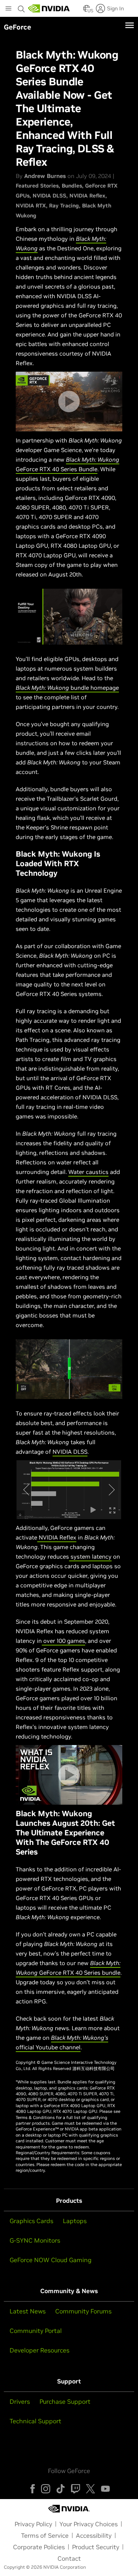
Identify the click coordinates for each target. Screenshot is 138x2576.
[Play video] (69, 402)
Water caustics (88, 1172)
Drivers (20, 2401)
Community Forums (83, 2311)
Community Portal (36, 2331)
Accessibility (94, 2535)
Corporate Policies (39, 2547)
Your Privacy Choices (89, 2524)
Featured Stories (37, 186)
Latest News (28, 2311)
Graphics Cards (31, 2221)
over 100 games (63, 1641)
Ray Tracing (64, 206)
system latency (90, 1557)
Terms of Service (45, 2535)
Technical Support (35, 2421)
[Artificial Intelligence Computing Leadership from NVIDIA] (49, 8)
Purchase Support (65, 2401)
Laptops (75, 2221)
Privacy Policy (33, 2524)
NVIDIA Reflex (87, 196)
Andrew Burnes (45, 176)
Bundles (72, 186)
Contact (69, 2558)
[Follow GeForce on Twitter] (90, 2489)
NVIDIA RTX (31, 206)
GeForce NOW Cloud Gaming (51, 2260)
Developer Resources (39, 2350)
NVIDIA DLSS (49, 196)
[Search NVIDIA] (21, 7)
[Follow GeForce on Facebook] (33, 2489)
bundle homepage (67, 688)
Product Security (96, 2547)
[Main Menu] (8, 9)
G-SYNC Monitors (35, 2240)
